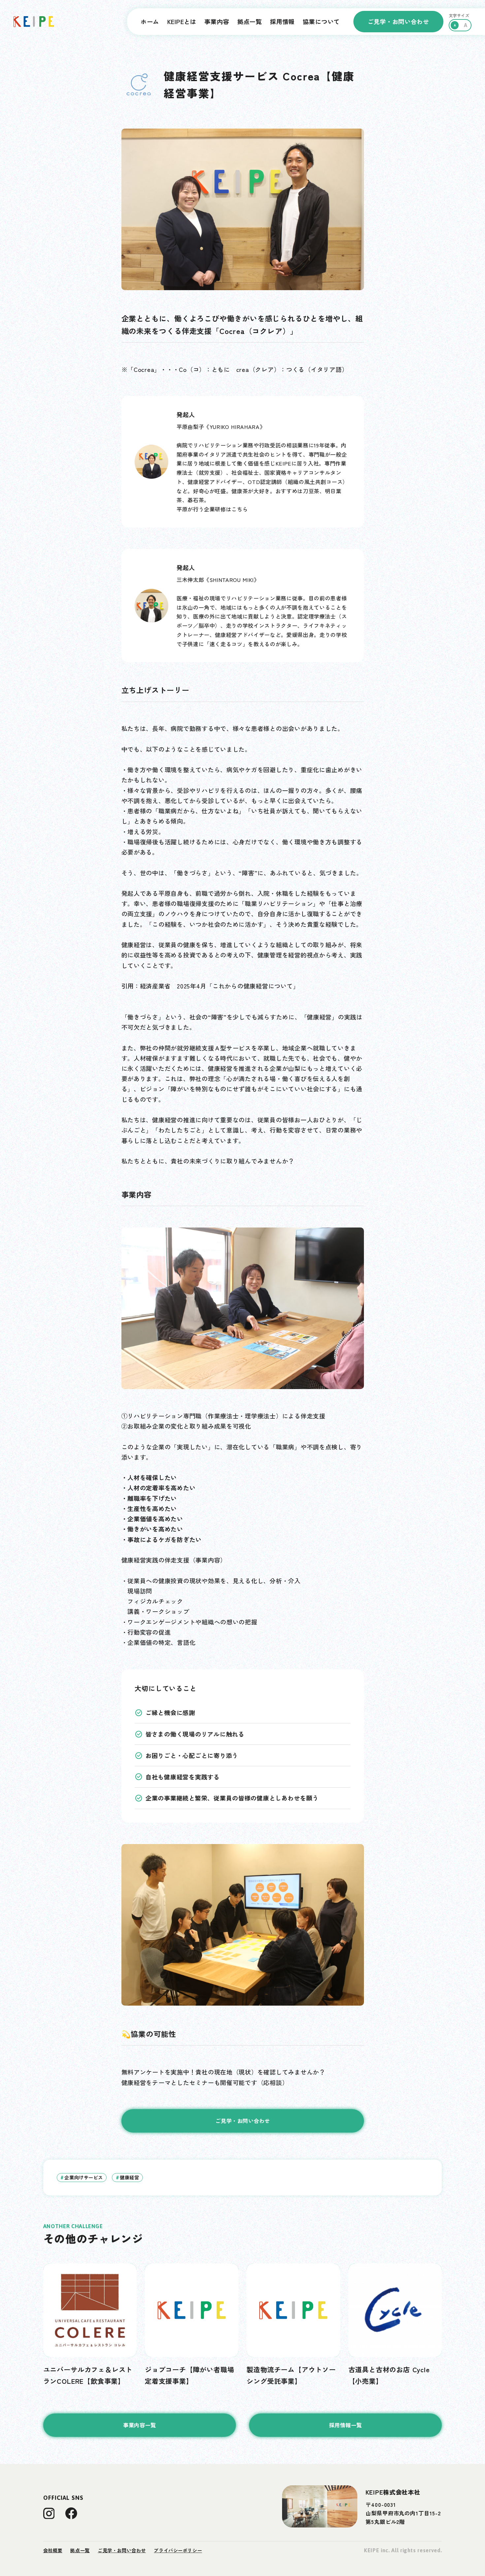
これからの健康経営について (253, 986)
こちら (240, 509)
